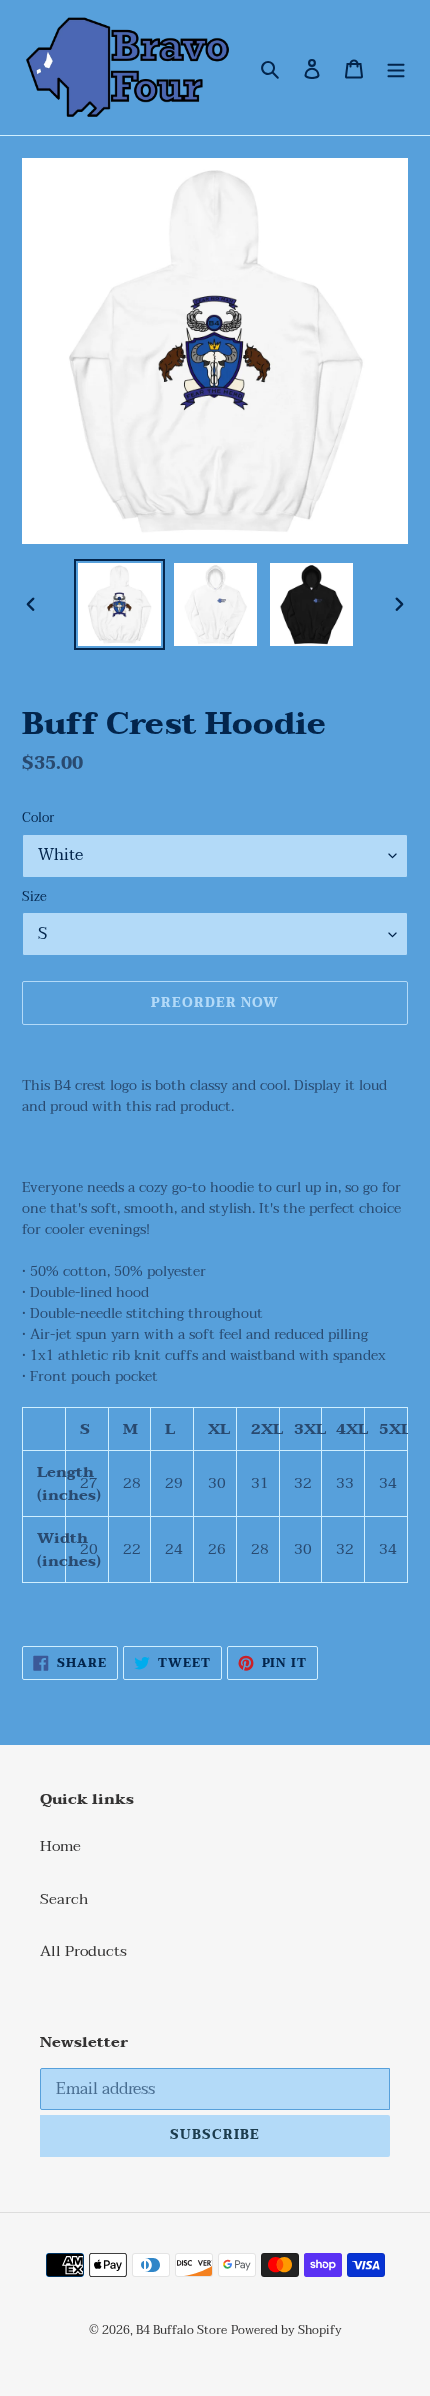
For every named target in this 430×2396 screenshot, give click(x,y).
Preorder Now (215, 1003)
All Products (83, 1951)
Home (60, 1846)
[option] (120, 604)
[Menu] (396, 67)
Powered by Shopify (286, 2330)
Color (38, 819)
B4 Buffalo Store (181, 2330)
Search (64, 1899)
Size (34, 898)
